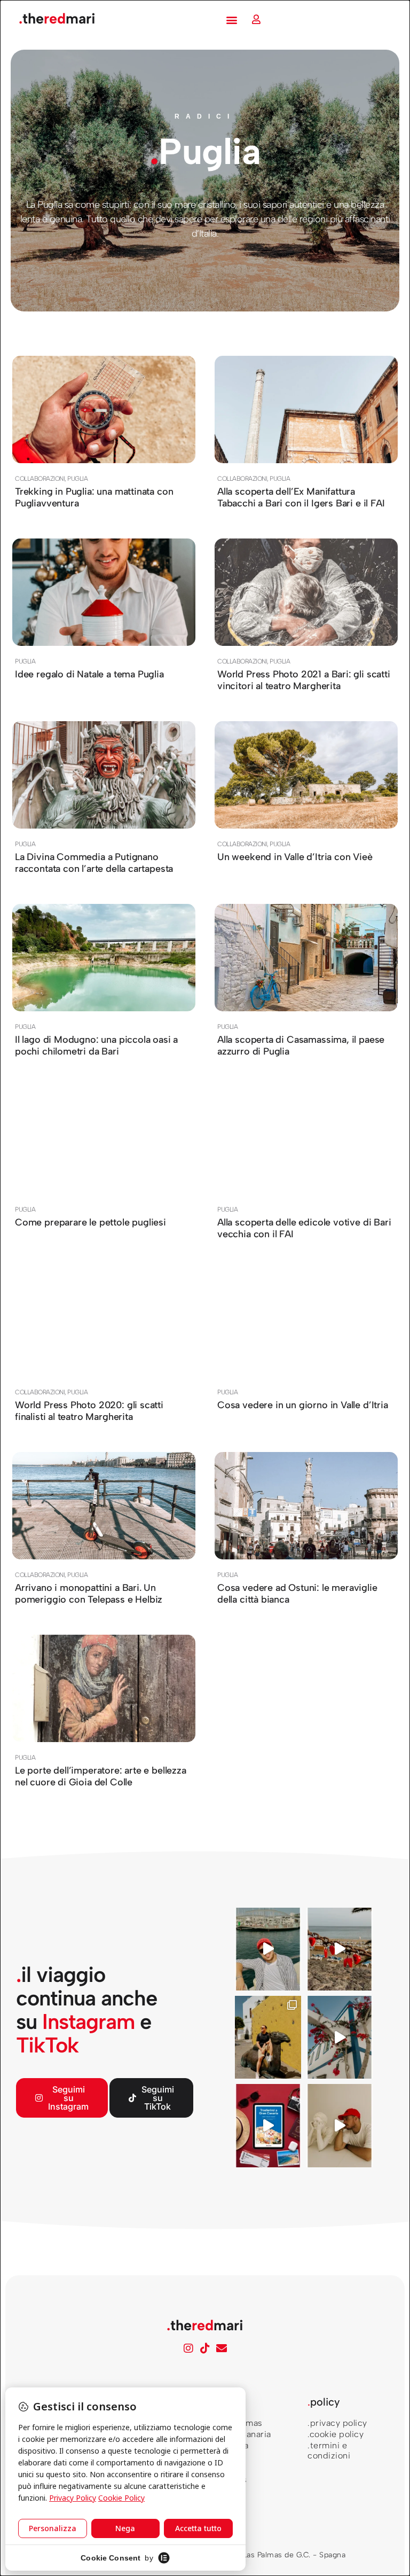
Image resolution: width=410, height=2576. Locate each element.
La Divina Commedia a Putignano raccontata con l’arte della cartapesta (94, 863)
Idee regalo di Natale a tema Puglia (89, 674)
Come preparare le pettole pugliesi (90, 1222)
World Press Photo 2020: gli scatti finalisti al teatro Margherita (89, 1411)
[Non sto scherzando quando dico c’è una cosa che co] (340, 1949)
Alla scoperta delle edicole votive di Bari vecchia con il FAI (304, 1228)
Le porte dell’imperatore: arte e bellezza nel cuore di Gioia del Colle (101, 1776)
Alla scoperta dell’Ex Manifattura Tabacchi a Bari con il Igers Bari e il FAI (301, 497)
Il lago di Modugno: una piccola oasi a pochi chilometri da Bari (96, 1045)
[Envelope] (222, 2348)
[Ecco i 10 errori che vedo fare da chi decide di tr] (340, 2037)
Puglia (77, 479)
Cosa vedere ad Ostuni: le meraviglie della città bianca (297, 1594)
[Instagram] (188, 2348)
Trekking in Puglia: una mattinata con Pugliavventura (94, 497)
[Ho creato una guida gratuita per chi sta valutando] (268, 2125)
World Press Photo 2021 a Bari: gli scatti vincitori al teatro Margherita (304, 680)
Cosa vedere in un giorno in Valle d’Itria (303, 1405)
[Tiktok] (205, 2348)
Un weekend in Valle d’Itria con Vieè (295, 857)
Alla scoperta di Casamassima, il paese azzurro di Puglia (301, 1045)
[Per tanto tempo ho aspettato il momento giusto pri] (340, 2125)
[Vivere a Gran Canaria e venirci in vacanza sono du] (268, 1949)
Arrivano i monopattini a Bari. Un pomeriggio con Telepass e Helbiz (89, 1594)
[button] (232, 19)
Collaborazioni (40, 479)
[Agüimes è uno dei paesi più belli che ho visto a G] (268, 2037)
